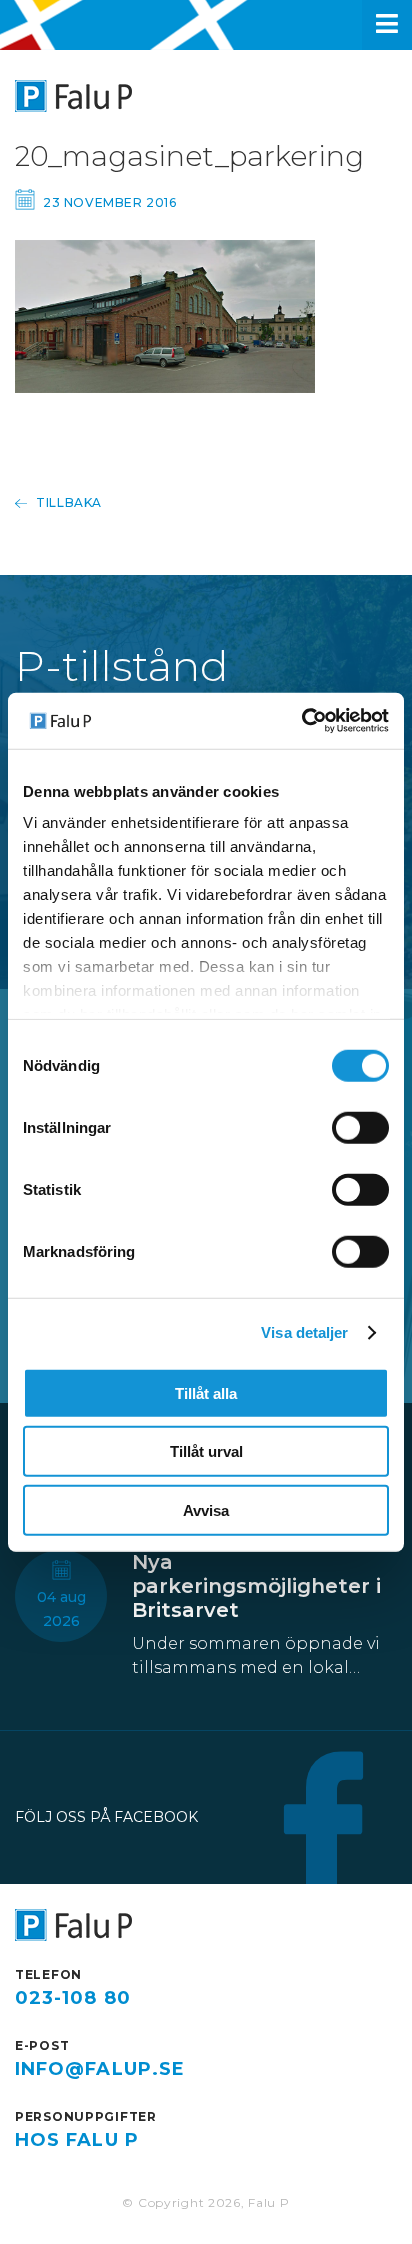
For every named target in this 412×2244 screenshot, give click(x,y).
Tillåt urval (206, 1451)
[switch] (360, 1127)
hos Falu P (77, 2140)
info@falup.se (100, 2069)
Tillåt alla (206, 1392)
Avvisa (206, 1509)
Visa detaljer (304, 1332)
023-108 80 (73, 1998)
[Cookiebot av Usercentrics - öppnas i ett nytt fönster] (301, 721)
